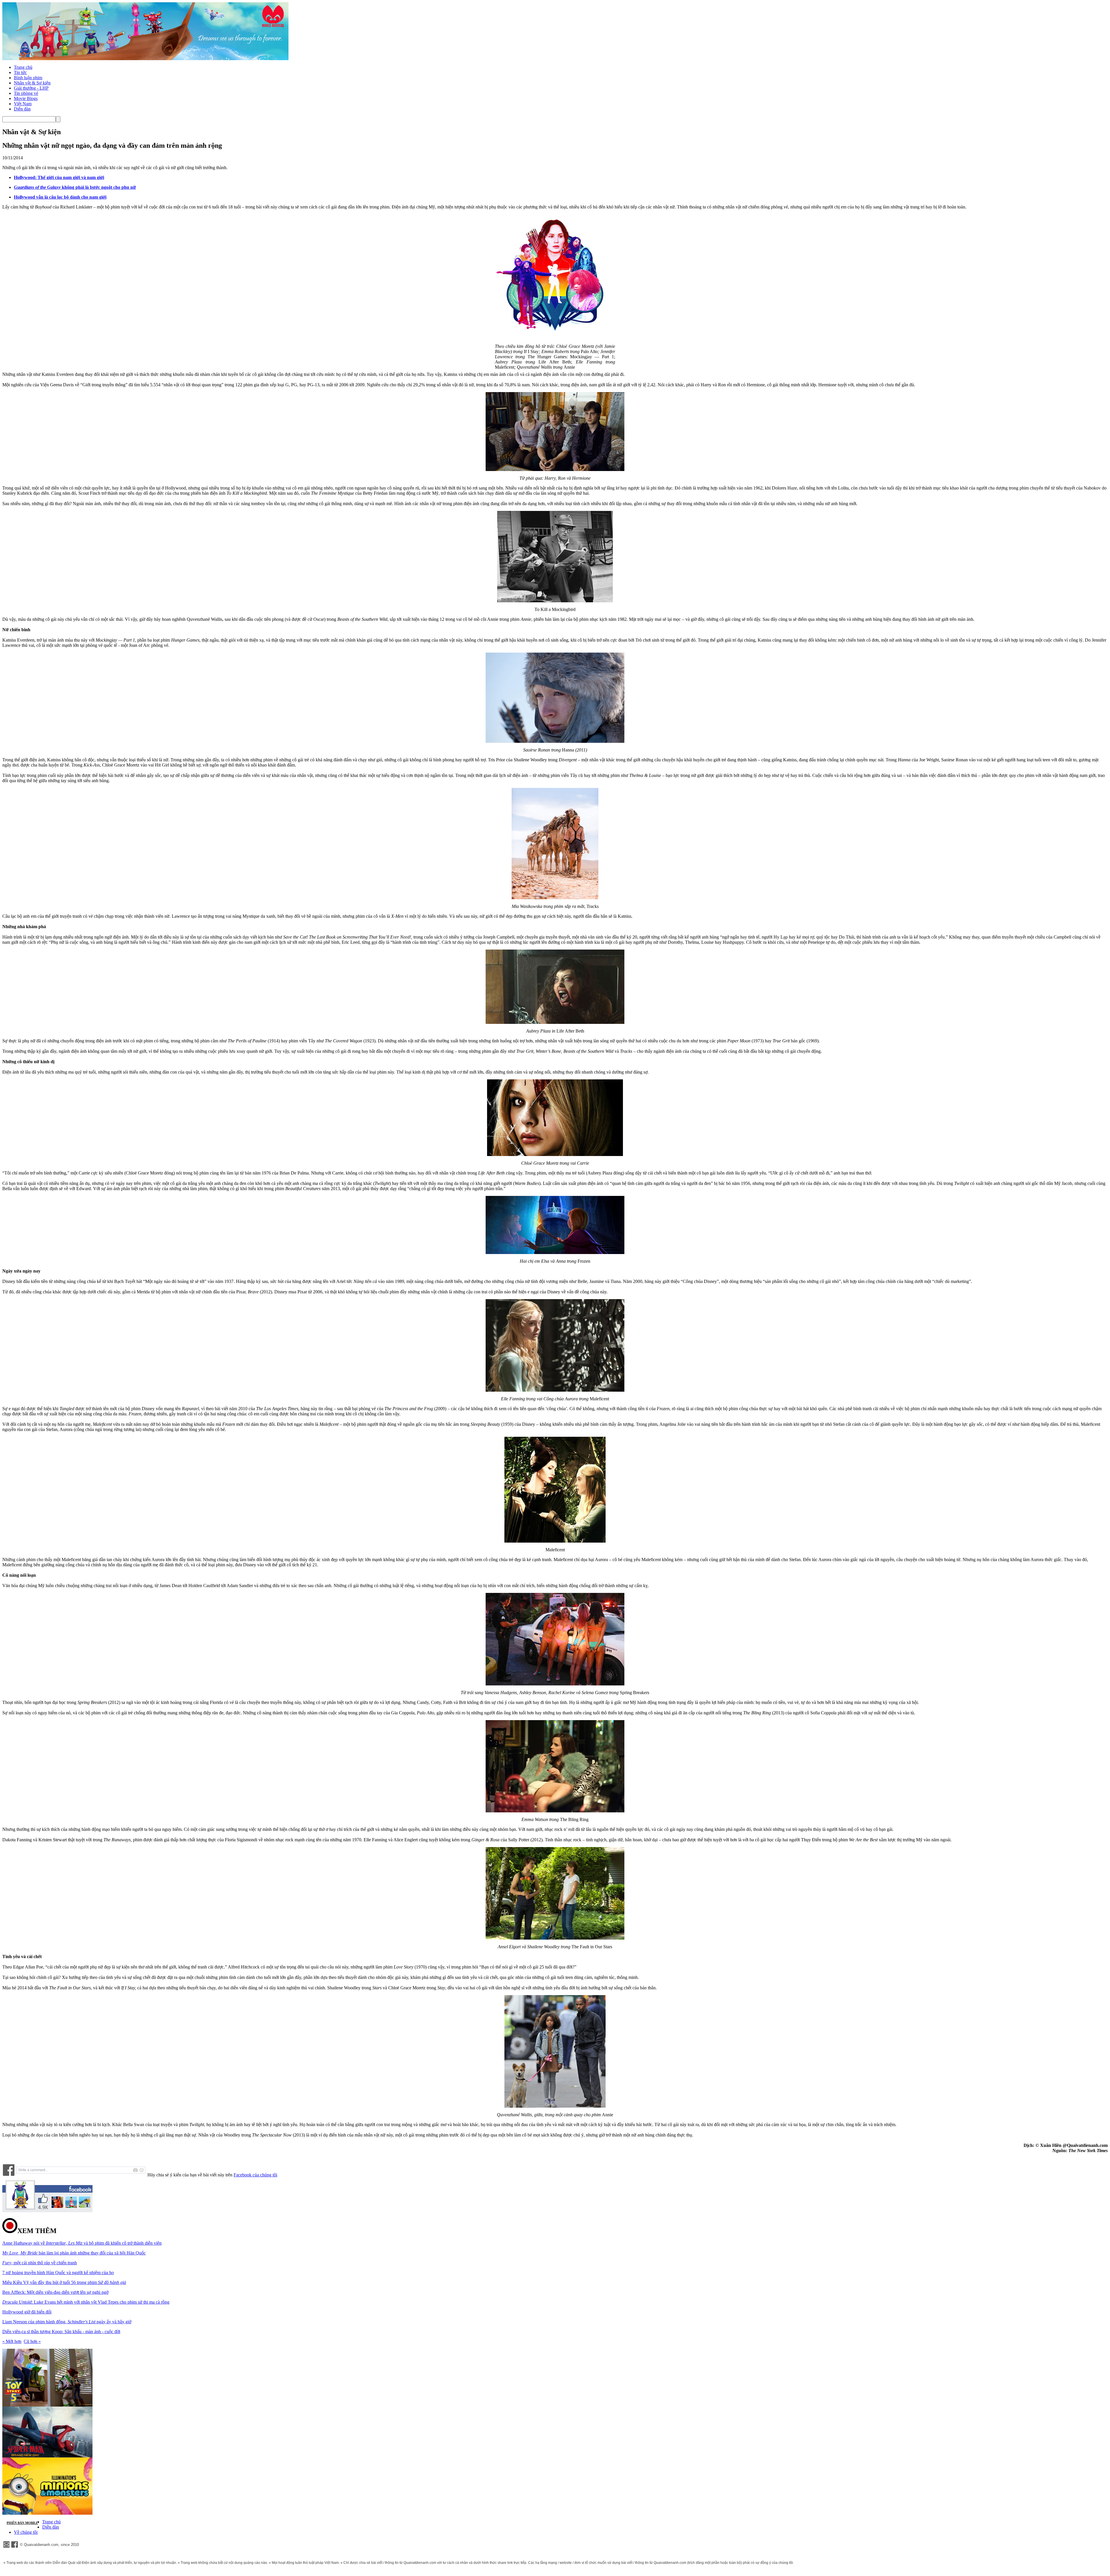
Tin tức (20, 72)
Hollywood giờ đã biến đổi (27, 2312)
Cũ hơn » (32, 2341)
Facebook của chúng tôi (255, 2175)
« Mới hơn (12, 2341)
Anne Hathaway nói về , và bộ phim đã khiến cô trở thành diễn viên (82, 2243)
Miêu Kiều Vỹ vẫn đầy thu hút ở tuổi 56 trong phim (64, 2282)
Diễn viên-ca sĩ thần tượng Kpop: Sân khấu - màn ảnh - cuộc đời (61, 2332)
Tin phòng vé (26, 93)
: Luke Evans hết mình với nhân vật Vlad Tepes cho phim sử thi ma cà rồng (86, 2302)
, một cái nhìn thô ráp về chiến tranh (40, 2263)
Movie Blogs (26, 98)
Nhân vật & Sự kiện (32, 83)
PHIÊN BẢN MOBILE (22, 2523)
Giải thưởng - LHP (31, 88)
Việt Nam (23, 104)
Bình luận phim (28, 78)
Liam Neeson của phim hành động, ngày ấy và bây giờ (67, 2322)
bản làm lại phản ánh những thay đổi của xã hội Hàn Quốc (74, 2253)
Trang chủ (23, 67)
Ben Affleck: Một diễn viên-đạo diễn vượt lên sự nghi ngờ (55, 2292)
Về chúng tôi (26, 2532)
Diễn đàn (22, 109)
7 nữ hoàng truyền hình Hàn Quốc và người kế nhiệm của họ (58, 2273)
